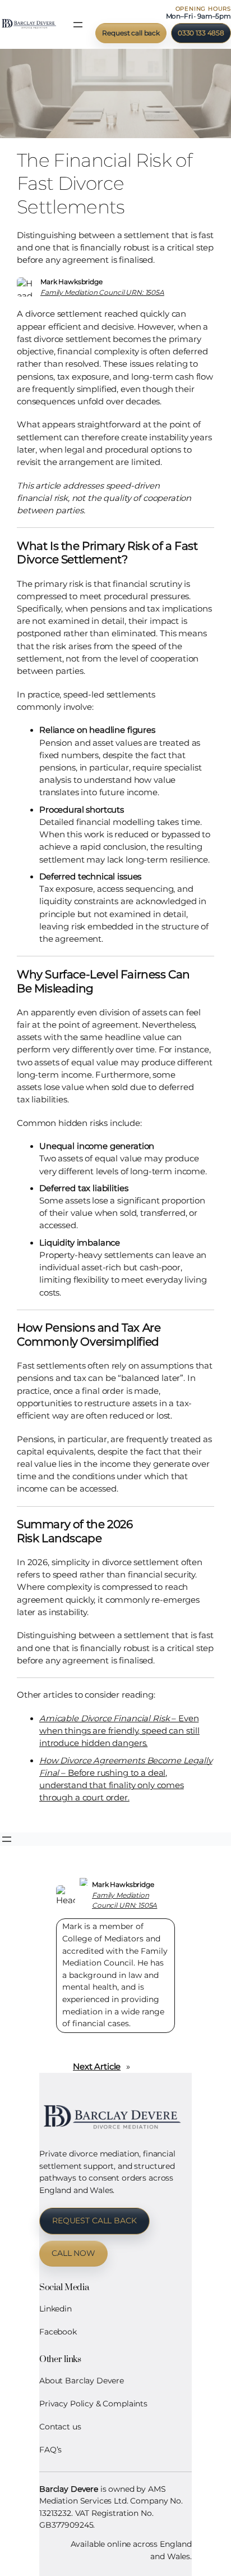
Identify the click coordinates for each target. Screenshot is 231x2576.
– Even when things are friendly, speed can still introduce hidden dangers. (119, 1731)
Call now (73, 2253)
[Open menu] (78, 25)
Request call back (131, 33)
